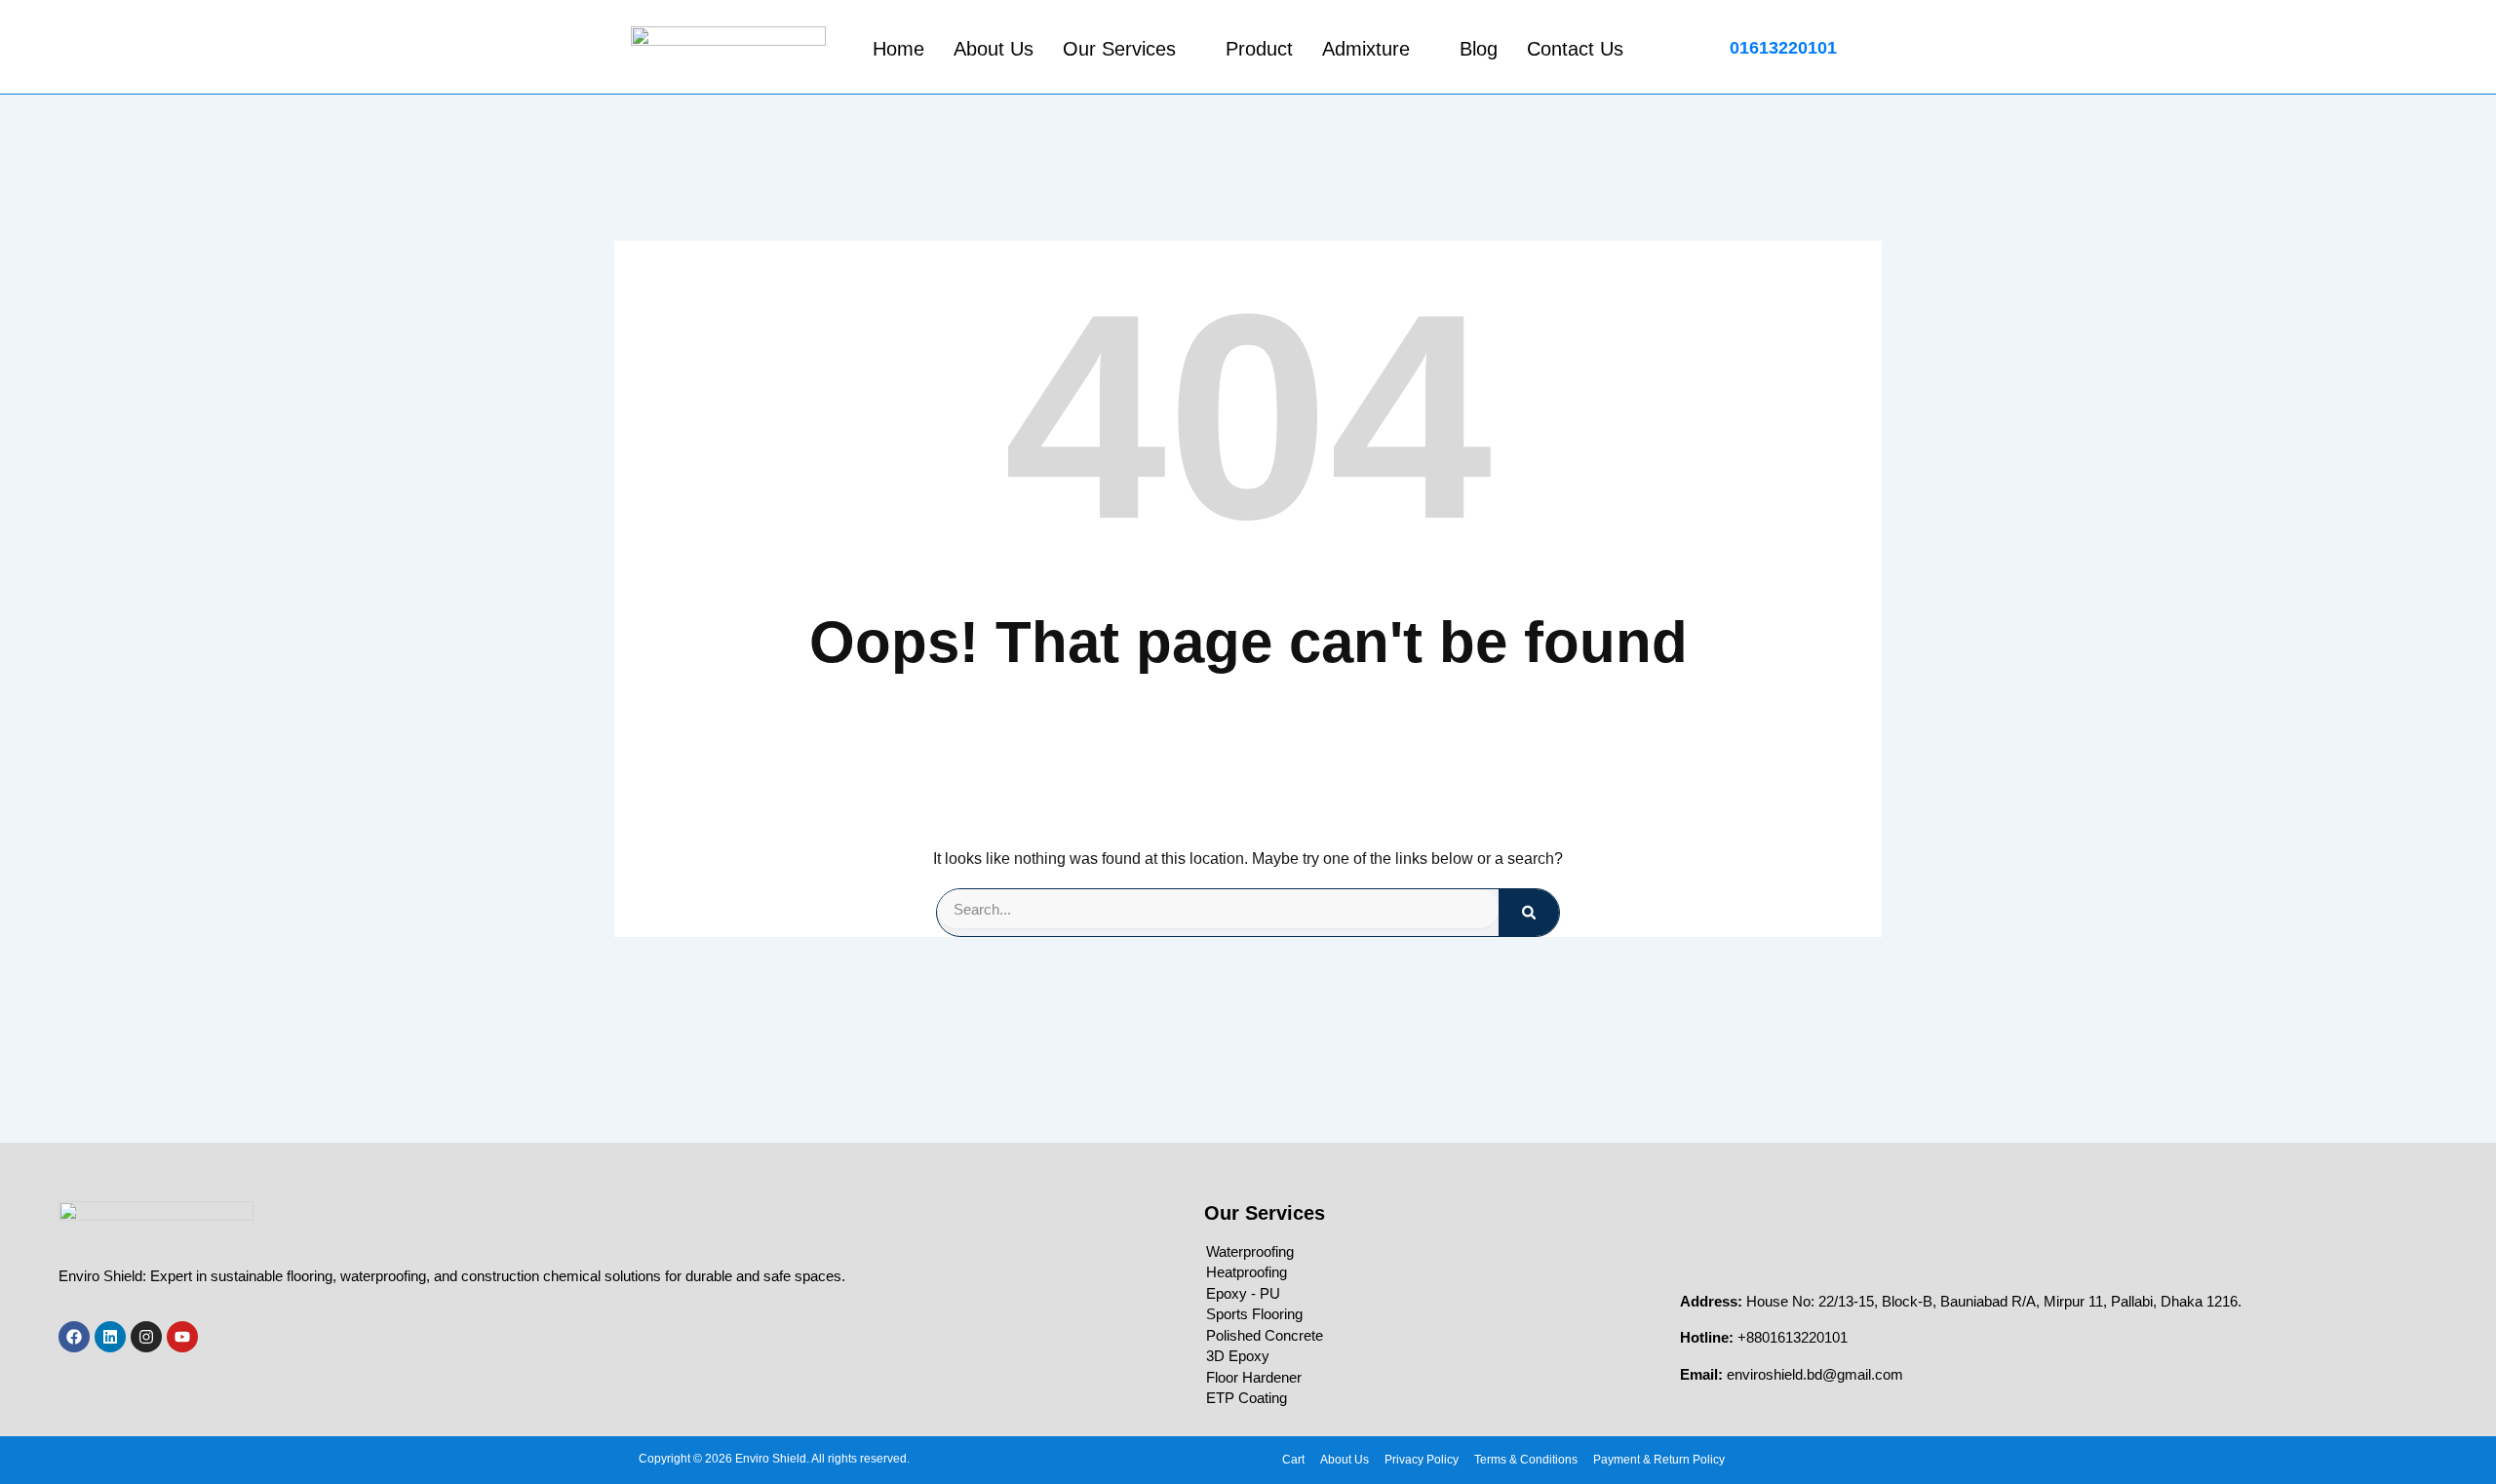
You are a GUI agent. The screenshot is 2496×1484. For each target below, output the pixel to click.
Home (898, 49)
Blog (1479, 49)
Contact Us (1575, 49)
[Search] (1529, 913)
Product (1259, 49)
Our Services (1119, 49)
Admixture (1366, 49)
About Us (994, 49)
